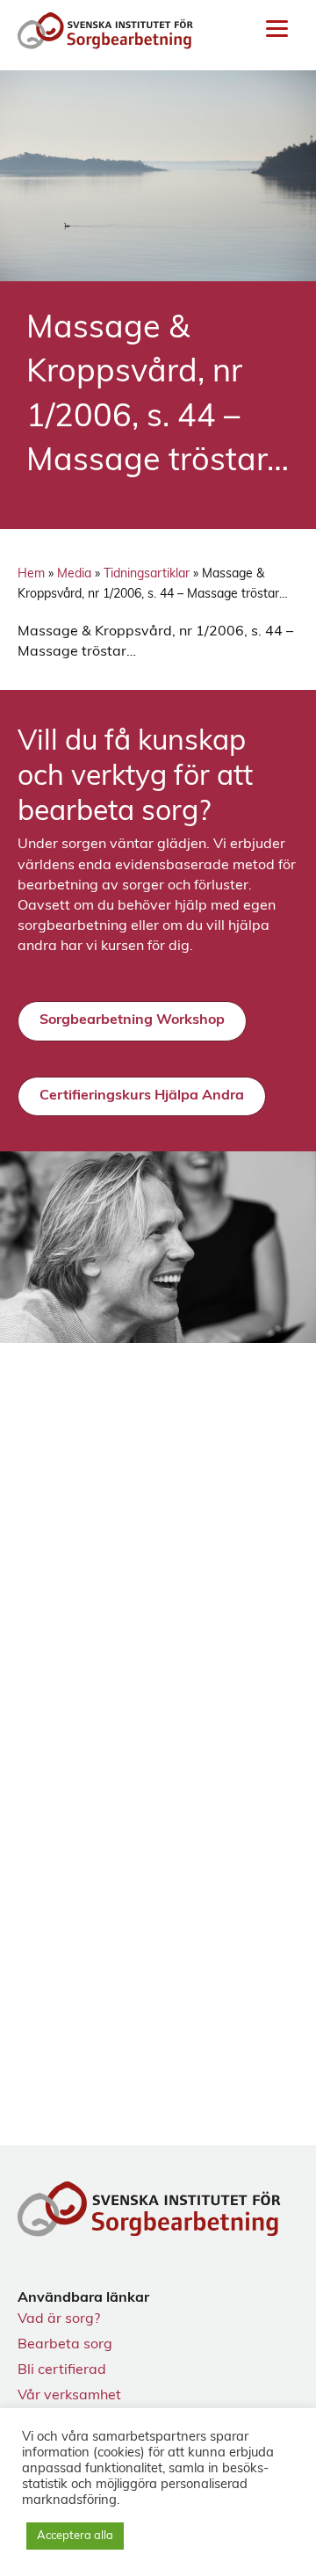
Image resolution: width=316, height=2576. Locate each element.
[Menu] (277, 29)
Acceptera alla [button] (75, 2536)
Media (74, 574)
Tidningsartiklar (147, 574)
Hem (31, 574)
